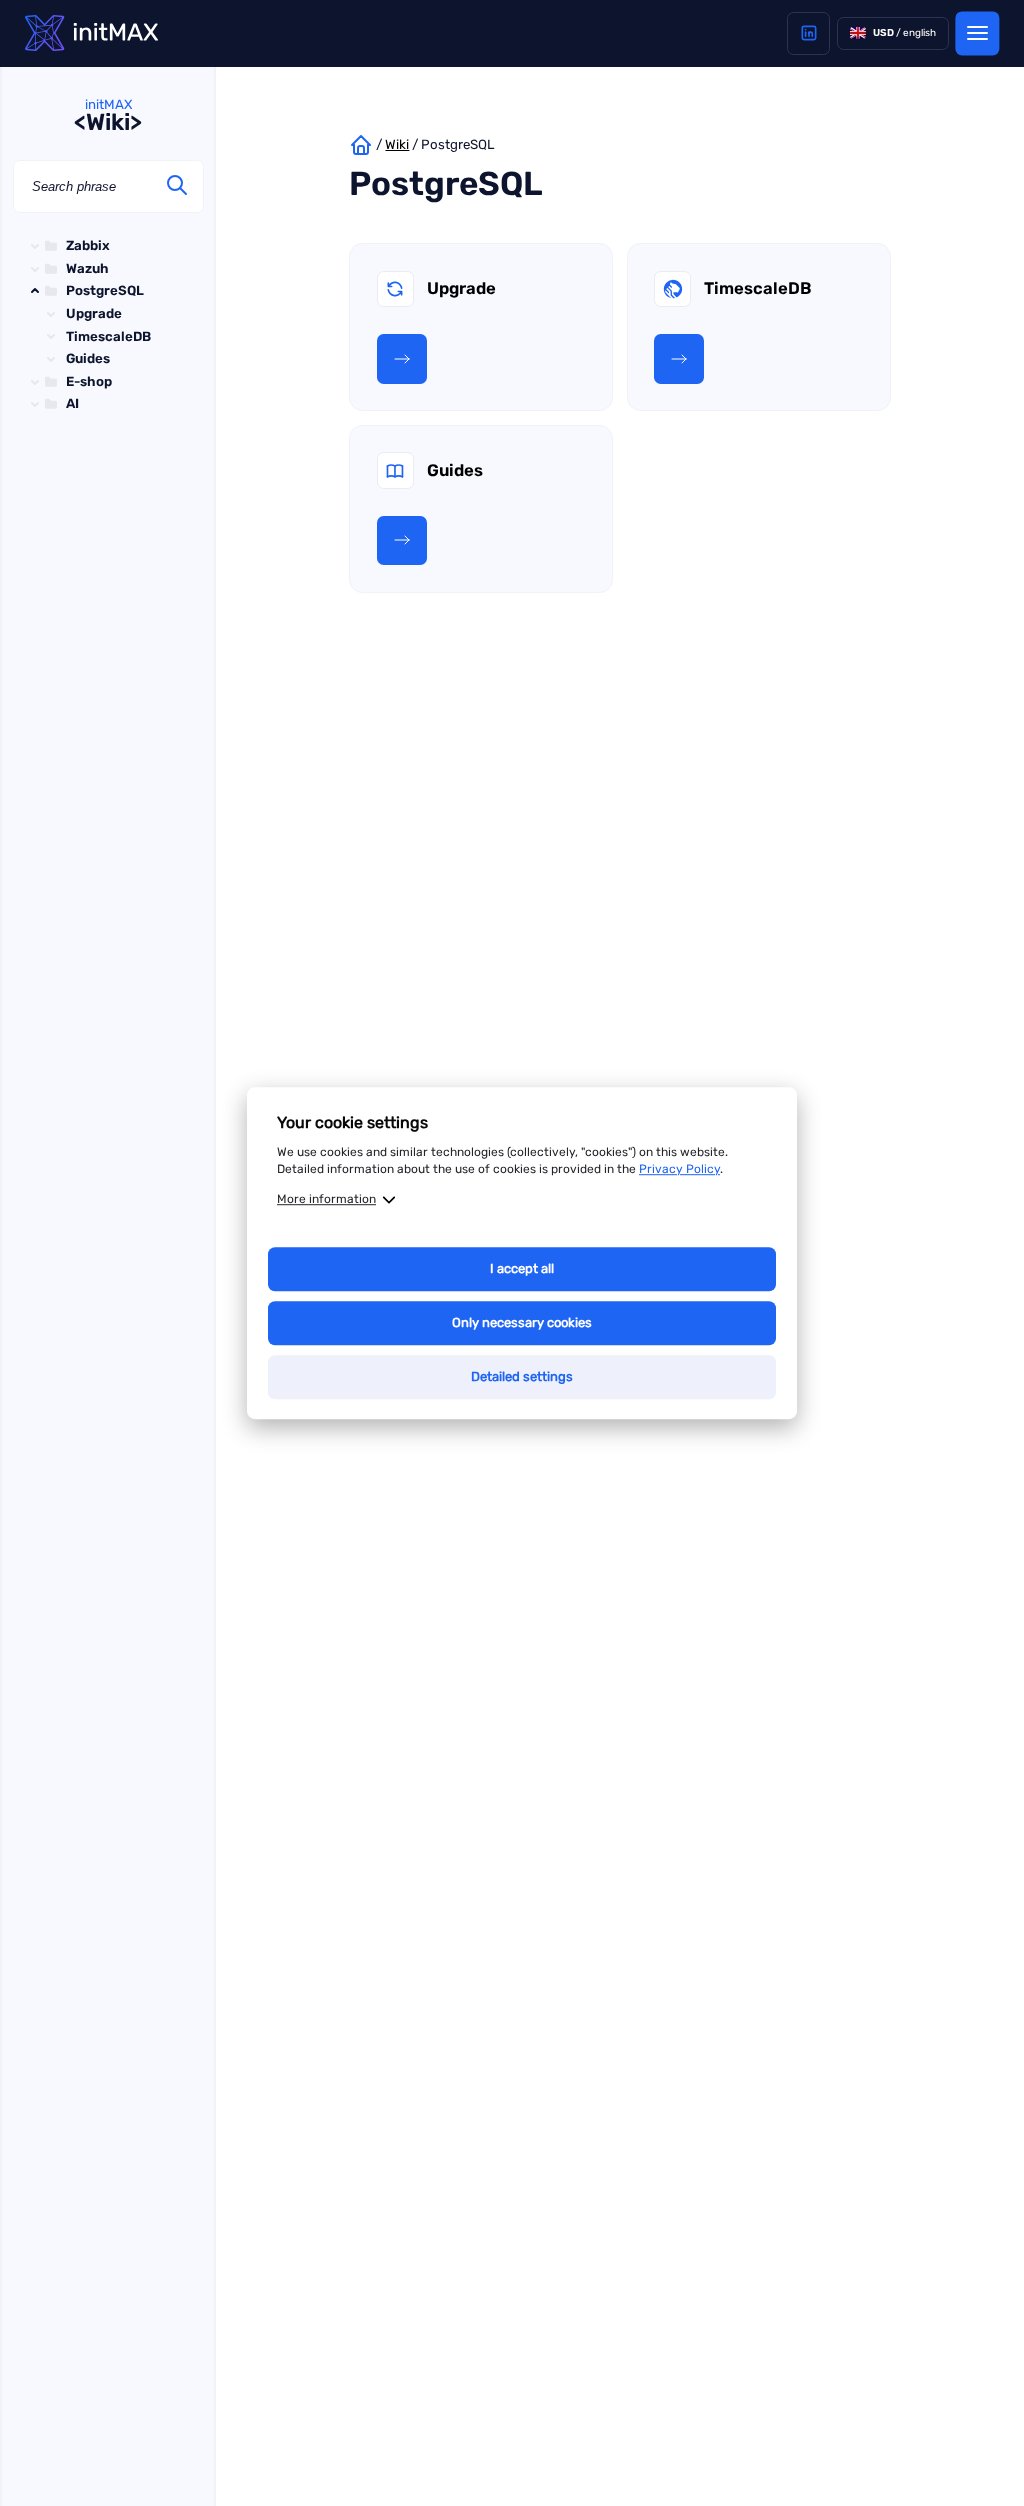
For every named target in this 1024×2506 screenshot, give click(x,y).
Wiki (397, 144)
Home (361, 145)
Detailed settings (522, 1376)
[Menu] (977, 33)
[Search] (176, 186)
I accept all (522, 1268)
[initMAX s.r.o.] (91, 33)
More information (326, 1199)
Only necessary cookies (522, 1322)
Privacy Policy (679, 1169)
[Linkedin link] (808, 33)
